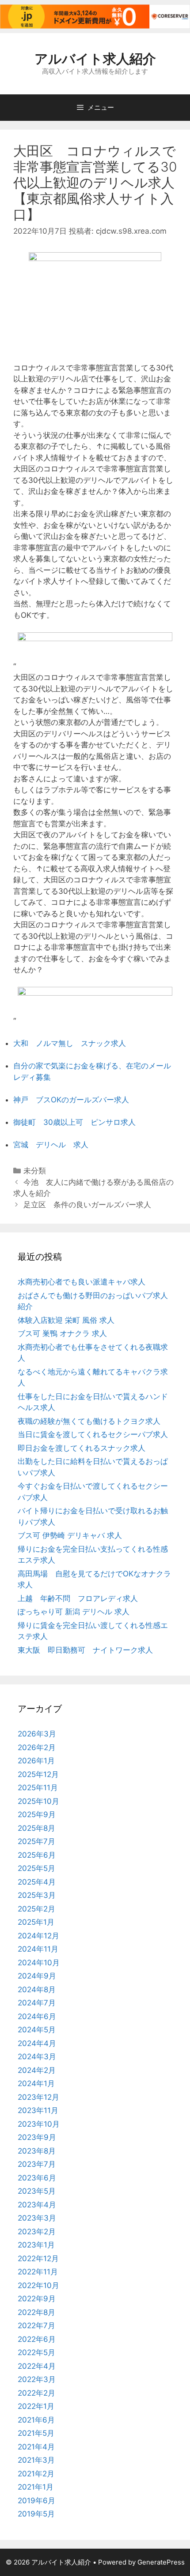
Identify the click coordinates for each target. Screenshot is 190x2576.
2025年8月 (36, 1828)
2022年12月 (38, 2259)
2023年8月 (37, 2151)
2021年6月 (36, 2420)
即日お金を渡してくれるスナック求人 (82, 1448)
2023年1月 (36, 2245)
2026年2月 (37, 1747)
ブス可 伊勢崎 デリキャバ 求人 (70, 1535)
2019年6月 (36, 2501)
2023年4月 (37, 2205)
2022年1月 (36, 2406)
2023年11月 (38, 2110)
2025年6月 (37, 1855)
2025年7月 (36, 1841)
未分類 (35, 1171)
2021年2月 (36, 2474)
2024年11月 (38, 1949)
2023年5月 (37, 2191)
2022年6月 (37, 2339)
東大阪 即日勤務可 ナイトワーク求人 (85, 1650)
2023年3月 (37, 2218)
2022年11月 (38, 2272)
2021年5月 (36, 2433)
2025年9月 (37, 1814)
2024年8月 (37, 1990)
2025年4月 (37, 1882)
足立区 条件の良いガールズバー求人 (87, 1205)
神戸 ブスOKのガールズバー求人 (71, 1100)
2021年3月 (36, 2460)
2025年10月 (38, 1801)
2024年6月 (37, 2016)
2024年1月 (36, 2083)
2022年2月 (36, 2393)
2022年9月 (37, 2299)
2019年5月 (36, 2514)
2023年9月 (37, 2137)
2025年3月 (37, 1895)
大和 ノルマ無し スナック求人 (70, 1043)
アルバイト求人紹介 (95, 59)
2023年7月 (37, 2164)
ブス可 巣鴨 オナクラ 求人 (62, 1333)
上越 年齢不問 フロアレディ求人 (78, 1598)
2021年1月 (36, 2487)
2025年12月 (38, 1774)
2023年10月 (39, 2124)
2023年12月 (38, 2097)
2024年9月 (37, 1976)
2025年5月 (36, 1868)
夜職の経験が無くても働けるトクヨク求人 (89, 1421)
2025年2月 (36, 1909)
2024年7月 (37, 2003)
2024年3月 (37, 2057)
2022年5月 (36, 2352)
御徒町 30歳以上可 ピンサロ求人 (74, 1122)
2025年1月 (36, 1922)
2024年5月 (37, 2030)
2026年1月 (36, 1761)
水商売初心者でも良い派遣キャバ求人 (82, 1282)
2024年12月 (38, 1936)
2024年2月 (37, 2070)
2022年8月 (36, 2312)
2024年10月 (39, 1963)
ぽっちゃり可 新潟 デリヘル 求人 (74, 1612)
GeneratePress (161, 2562)
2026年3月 (37, 1734)
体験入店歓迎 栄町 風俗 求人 (66, 1320)
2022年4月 (37, 2366)
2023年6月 (37, 2178)
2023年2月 (37, 2232)
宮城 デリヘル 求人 (51, 1145)
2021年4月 (36, 2447)
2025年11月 (38, 1788)
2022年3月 (37, 2379)
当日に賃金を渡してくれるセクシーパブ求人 (93, 1434)
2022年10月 (38, 2285)
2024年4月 (37, 2043)
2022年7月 (36, 2326)
